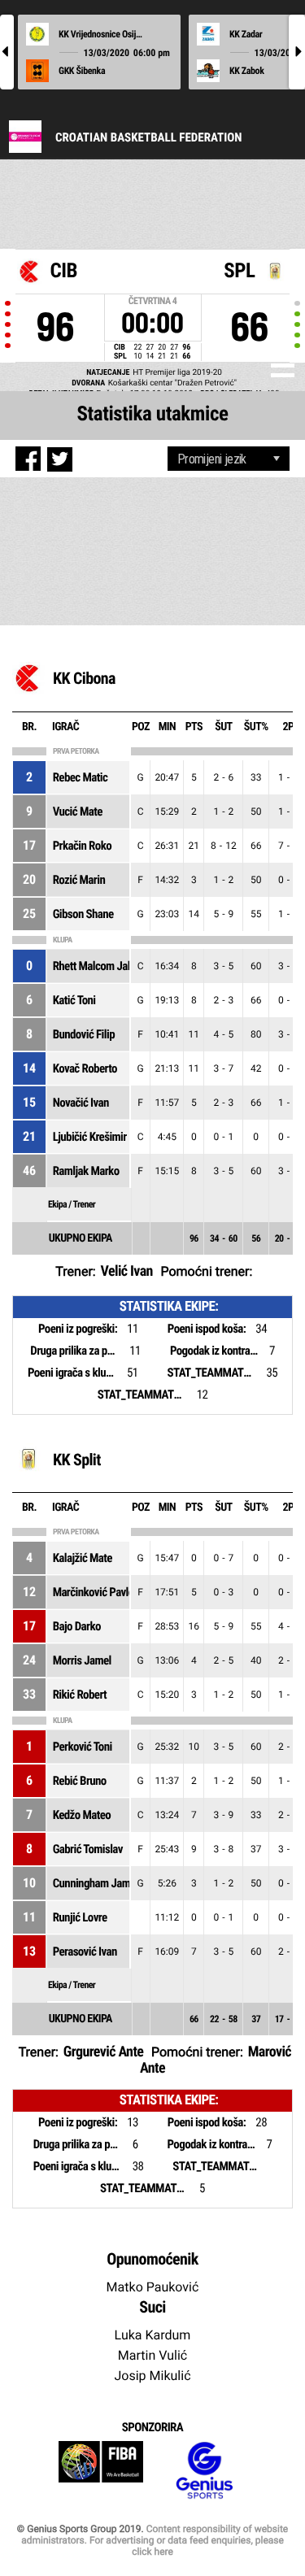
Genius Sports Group (204, 2471)
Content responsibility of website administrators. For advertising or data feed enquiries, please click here (155, 2540)
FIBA (101, 2471)
